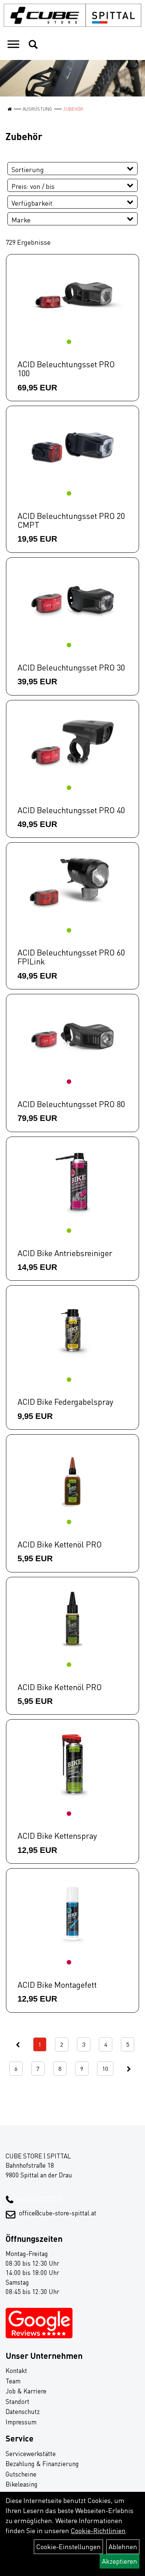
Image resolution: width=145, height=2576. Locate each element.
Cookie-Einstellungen (68, 2547)
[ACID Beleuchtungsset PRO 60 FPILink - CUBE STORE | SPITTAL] (72, 884)
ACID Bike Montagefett (57, 1985)
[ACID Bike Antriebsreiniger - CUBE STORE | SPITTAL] (72, 1182)
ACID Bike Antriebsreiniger (65, 1253)
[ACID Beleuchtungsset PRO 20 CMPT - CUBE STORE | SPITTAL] (72, 448)
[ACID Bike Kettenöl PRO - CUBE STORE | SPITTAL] (72, 1476)
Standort (17, 2401)
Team (13, 2381)
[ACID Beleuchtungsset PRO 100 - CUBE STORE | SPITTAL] (72, 296)
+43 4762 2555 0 (39, 2198)
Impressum (21, 2422)
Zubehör (73, 109)
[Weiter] (129, 2069)
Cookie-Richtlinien (98, 2531)
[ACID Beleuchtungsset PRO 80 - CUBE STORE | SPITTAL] (72, 1036)
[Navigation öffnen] (13, 45)
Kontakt (16, 2371)
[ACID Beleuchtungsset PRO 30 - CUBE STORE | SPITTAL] (72, 599)
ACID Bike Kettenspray (57, 1836)
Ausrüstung (37, 109)
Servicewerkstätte (31, 2454)
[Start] (9, 109)
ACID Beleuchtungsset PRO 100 (66, 369)
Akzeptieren (120, 2561)
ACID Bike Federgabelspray (65, 1402)
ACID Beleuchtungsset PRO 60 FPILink (71, 957)
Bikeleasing (22, 2484)
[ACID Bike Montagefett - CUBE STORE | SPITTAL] (72, 1913)
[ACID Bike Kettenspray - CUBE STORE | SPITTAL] (72, 1764)
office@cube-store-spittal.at (58, 2213)
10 (105, 2069)
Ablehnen (123, 2547)
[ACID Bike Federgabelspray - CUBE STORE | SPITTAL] (72, 1330)
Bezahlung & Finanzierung (42, 2464)
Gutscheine (21, 2474)
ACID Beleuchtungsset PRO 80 (71, 1104)
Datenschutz (23, 2412)
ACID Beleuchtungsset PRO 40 (71, 810)
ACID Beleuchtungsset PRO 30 (71, 667)
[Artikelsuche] (33, 45)
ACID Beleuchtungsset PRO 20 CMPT (71, 520)
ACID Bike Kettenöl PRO (60, 1544)
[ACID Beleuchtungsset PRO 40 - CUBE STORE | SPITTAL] (72, 742)
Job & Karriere (26, 2391)
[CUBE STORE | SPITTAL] (72, 15)
